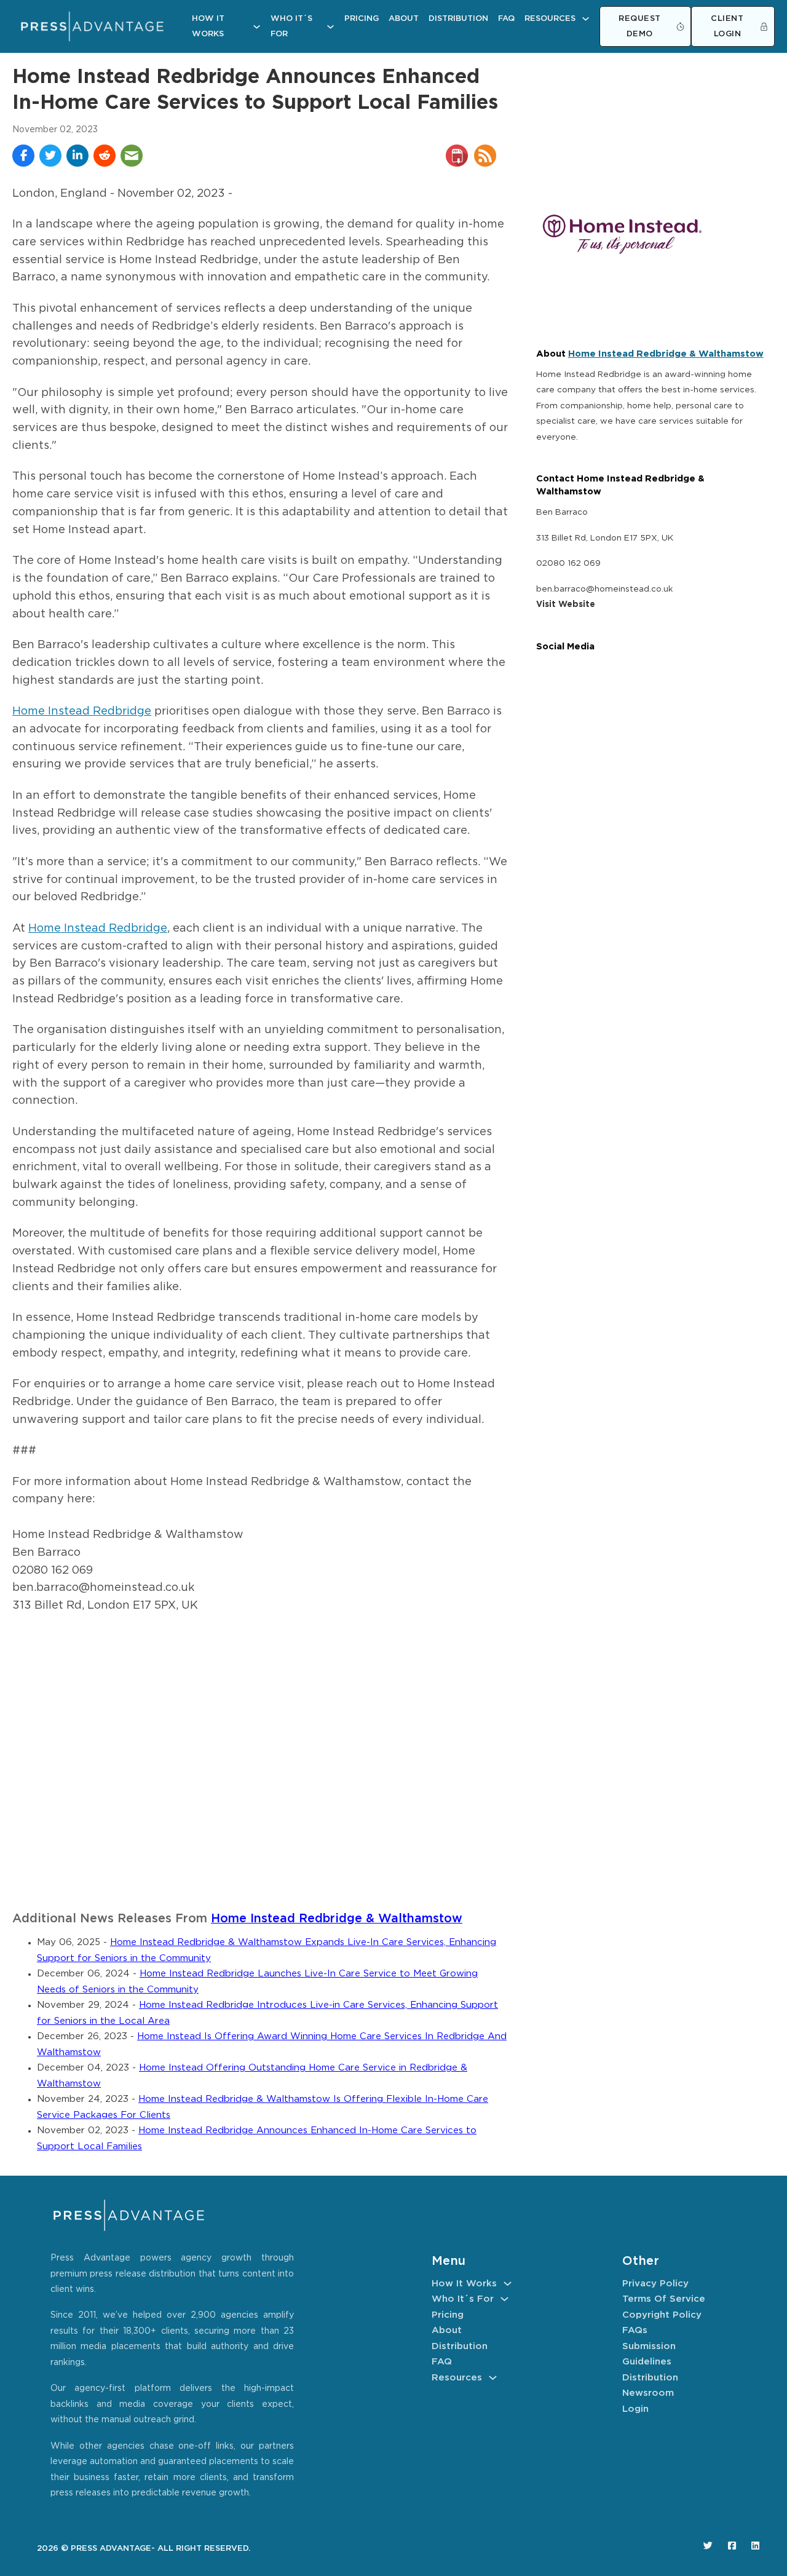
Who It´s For (291, 27)
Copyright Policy (662, 2315)
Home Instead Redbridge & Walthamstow (337, 1919)
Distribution (458, 19)
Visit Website (566, 604)
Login (635, 2409)
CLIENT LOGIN (727, 27)
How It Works (208, 27)
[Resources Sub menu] (586, 19)
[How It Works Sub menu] (257, 27)
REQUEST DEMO (640, 27)
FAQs (635, 2330)
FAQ (506, 19)
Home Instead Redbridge (82, 711)
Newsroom (648, 2393)
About (404, 19)
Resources (550, 19)
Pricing (362, 19)
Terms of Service (664, 2299)
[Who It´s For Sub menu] (330, 27)
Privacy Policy (655, 2284)
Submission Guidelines (649, 2354)
